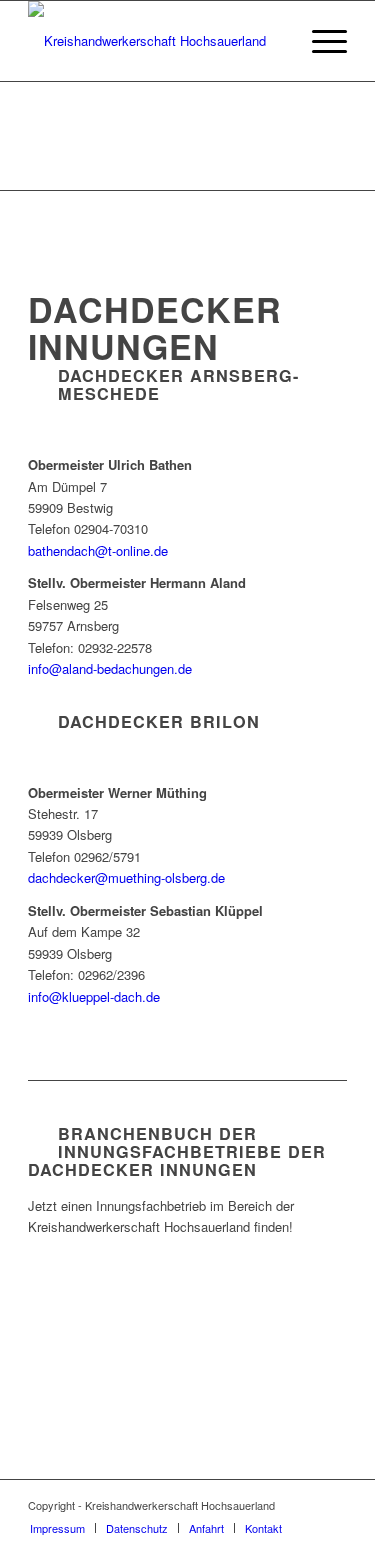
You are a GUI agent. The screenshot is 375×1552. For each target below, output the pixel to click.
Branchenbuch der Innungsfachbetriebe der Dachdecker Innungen (177, 1151)
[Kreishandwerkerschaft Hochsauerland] (155, 41)
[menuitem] (319, 41)
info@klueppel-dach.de (94, 996)
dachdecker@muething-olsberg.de (126, 877)
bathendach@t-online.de (98, 550)
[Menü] (319, 41)
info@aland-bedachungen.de (110, 668)
